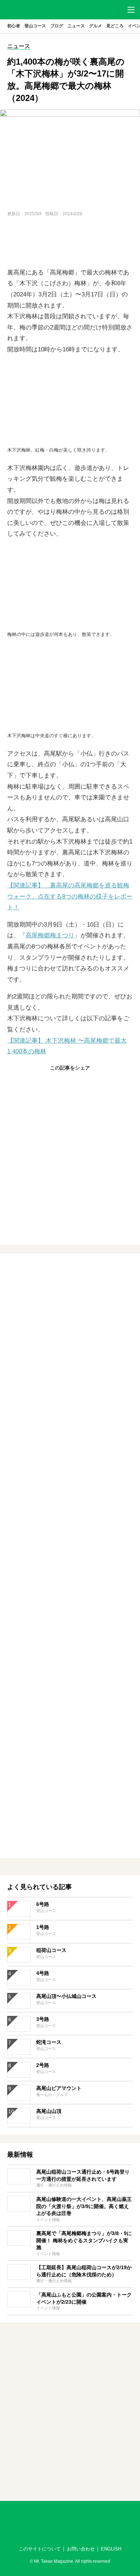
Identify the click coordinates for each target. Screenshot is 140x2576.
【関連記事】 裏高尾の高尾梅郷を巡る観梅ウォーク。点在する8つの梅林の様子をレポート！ (70, 896)
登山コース (35, 26)
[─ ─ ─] (131, 10)
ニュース (76, 26)
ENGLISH (111, 2549)
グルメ (95, 26)
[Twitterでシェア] (70, 1083)
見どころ (115, 26)
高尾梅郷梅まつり (50, 935)
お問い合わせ (81, 2549)
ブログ (57, 26)
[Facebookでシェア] (53, 1083)
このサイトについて (40, 2549)
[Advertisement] (70, 243)
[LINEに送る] (87, 1083)
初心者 (14, 26)
